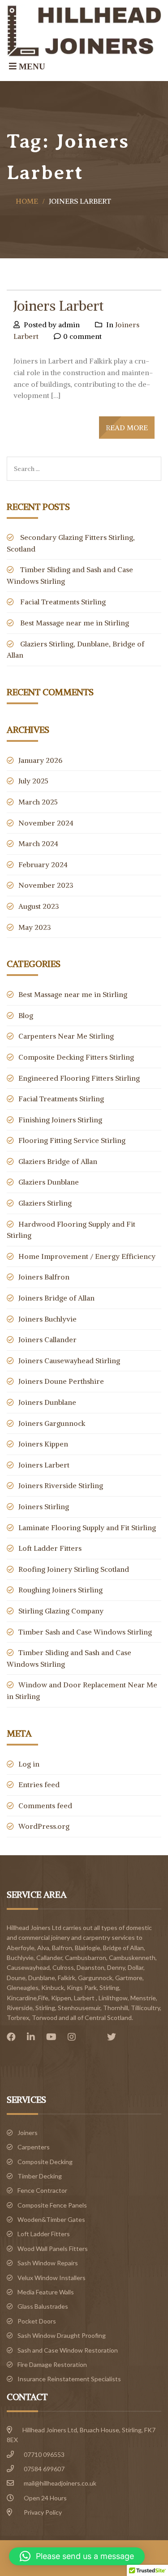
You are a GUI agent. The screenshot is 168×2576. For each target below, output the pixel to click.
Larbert (84, 1998)
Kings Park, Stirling (93, 1988)
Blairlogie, (88, 1948)
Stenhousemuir (79, 2008)
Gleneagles (23, 1988)
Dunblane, (42, 1978)
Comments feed (45, 1806)
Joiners (28, 2133)
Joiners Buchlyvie (47, 1319)
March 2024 (38, 843)
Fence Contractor (42, 2190)
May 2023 (35, 927)
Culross (63, 1967)
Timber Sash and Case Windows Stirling (85, 1632)
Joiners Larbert (58, 306)
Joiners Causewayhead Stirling (69, 1361)
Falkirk (67, 1978)
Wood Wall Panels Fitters (53, 2249)
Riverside (20, 2008)
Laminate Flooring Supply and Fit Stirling (87, 1528)
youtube (54, 2037)
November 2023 (46, 885)
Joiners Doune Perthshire (61, 1381)
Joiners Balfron (44, 1277)
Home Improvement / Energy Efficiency (87, 1256)
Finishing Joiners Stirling (60, 1120)
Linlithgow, (114, 1998)
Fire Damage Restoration (52, 2364)
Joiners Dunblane (47, 1402)
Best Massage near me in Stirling (75, 623)
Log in (29, 1764)
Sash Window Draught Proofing (62, 2335)
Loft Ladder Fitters (50, 1548)
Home (27, 201)
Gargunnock (95, 1978)
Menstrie (143, 1998)
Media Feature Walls (46, 2292)
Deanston (90, 1967)
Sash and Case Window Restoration (68, 2350)
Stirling (45, 2008)
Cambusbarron (86, 1958)
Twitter (114, 2037)
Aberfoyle (21, 1948)
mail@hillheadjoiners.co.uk (60, 2483)
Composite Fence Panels (52, 2205)
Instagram (74, 2037)
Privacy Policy (43, 2512)
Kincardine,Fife (28, 1998)
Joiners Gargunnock (52, 1423)
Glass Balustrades (43, 2306)
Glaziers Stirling (45, 1203)
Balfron (62, 1948)
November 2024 (46, 823)
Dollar (136, 1967)
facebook (13, 2037)
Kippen (61, 1998)
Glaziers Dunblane (49, 1182)
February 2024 (43, 864)
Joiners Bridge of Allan (56, 1298)
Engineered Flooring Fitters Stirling (79, 1078)
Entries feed (39, 1784)
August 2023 (39, 906)
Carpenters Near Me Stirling (66, 1036)
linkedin (33, 2037)
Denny (116, 1967)
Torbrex (18, 2018)
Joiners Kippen (43, 1444)
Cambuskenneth (132, 1958)
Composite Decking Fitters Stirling (76, 1057)
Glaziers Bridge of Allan (58, 1161)
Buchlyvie (20, 1958)
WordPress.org (44, 1826)
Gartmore (129, 1978)
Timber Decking (40, 2176)
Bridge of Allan (123, 1948)
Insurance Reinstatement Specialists (69, 2379)
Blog (26, 1015)
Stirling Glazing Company (61, 1611)
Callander (49, 1958)
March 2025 (38, 802)
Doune (16, 1978)
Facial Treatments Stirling (63, 602)
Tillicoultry (145, 2008)
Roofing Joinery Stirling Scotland (74, 1569)
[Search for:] (84, 462)
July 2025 (33, 781)
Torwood (45, 2018)
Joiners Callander (47, 1339)
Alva (43, 1948)
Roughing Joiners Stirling (60, 1590)
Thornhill (116, 2008)
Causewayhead (28, 1967)
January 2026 (40, 760)
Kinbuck (53, 1988)
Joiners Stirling (44, 1506)
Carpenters (34, 2147)
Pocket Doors (37, 2321)
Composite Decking (45, 2162)
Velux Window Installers (52, 2278)
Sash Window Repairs (48, 2263)
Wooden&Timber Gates (51, 2219)
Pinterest (94, 2037)
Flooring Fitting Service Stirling (72, 1140)
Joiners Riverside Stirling (61, 1485)
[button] (77, 2556)
